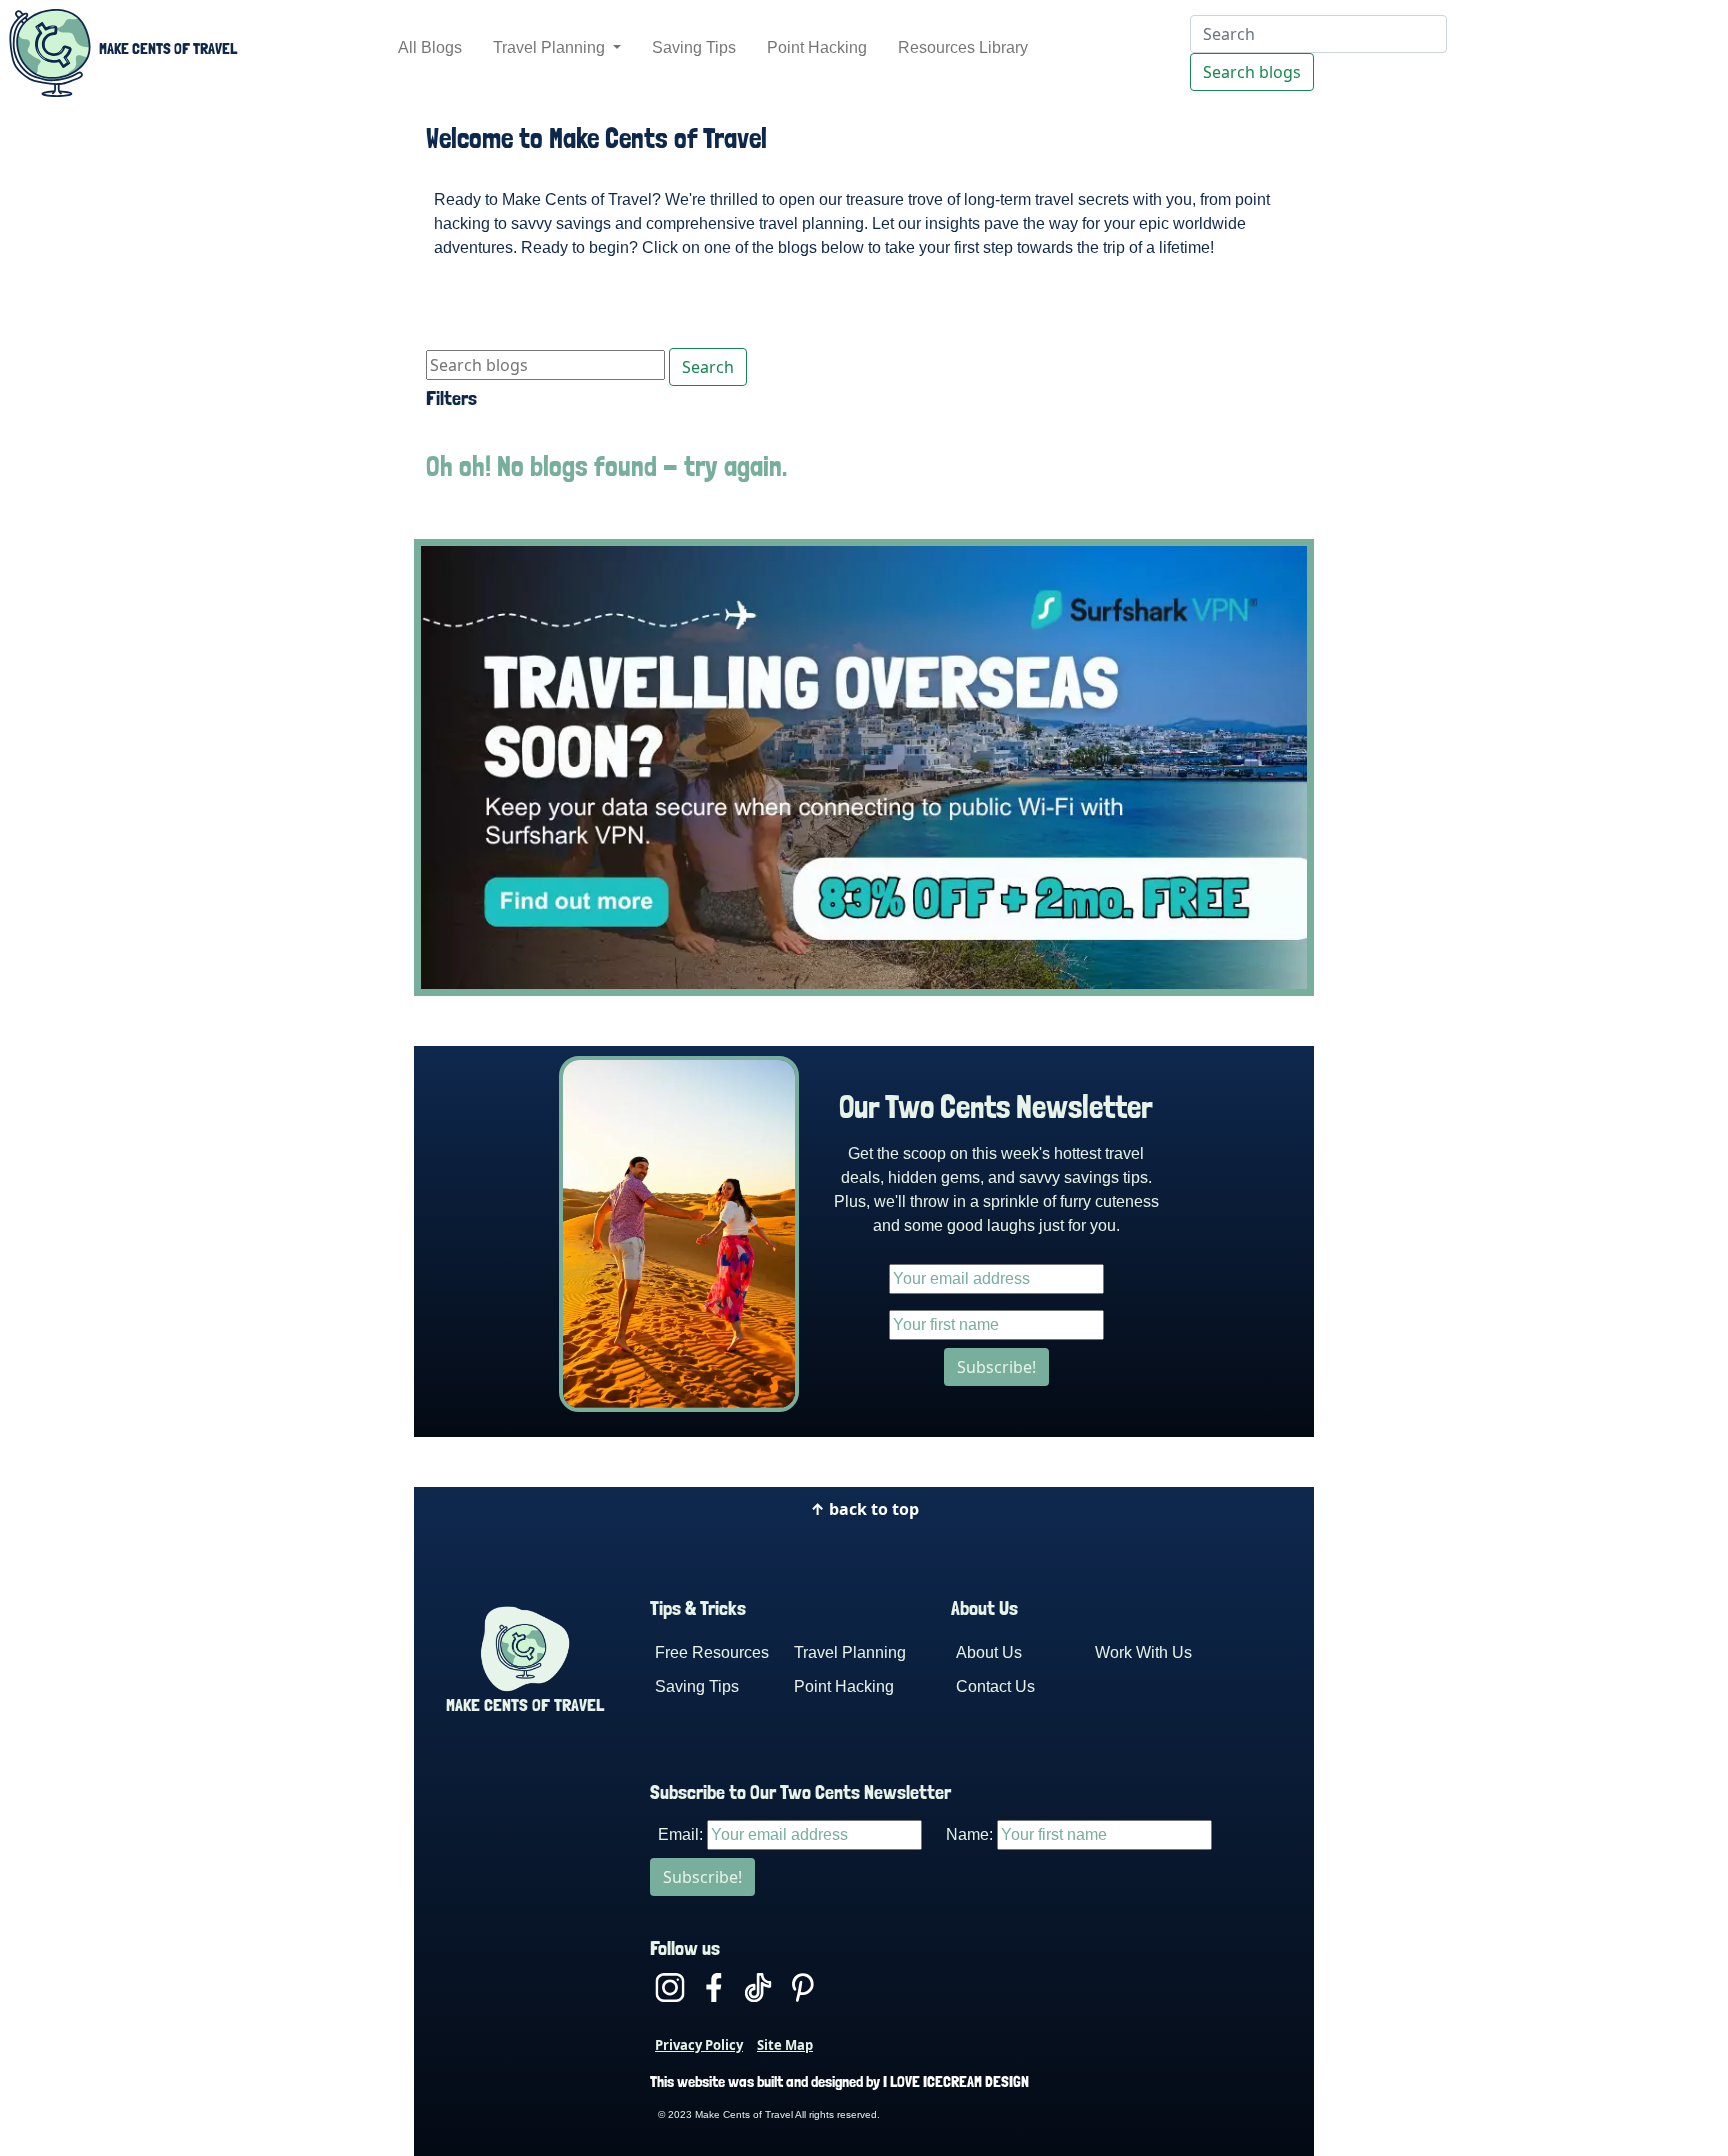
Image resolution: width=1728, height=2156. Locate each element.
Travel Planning (551, 47)
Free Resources (712, 1652)
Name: (969, 1834)
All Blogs (430, 47)
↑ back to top (864, 1509)
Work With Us (1143, 1652)
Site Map (785, 2045)
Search (708, 367)
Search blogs (1252, 72)
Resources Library (963, 47)
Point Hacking (817, 47)
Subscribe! (996, 1367)
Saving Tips (694, 47)
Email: (680, 1834)
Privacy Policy (699, 2045)
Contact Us (995, 1686)
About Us (989, 1652)
